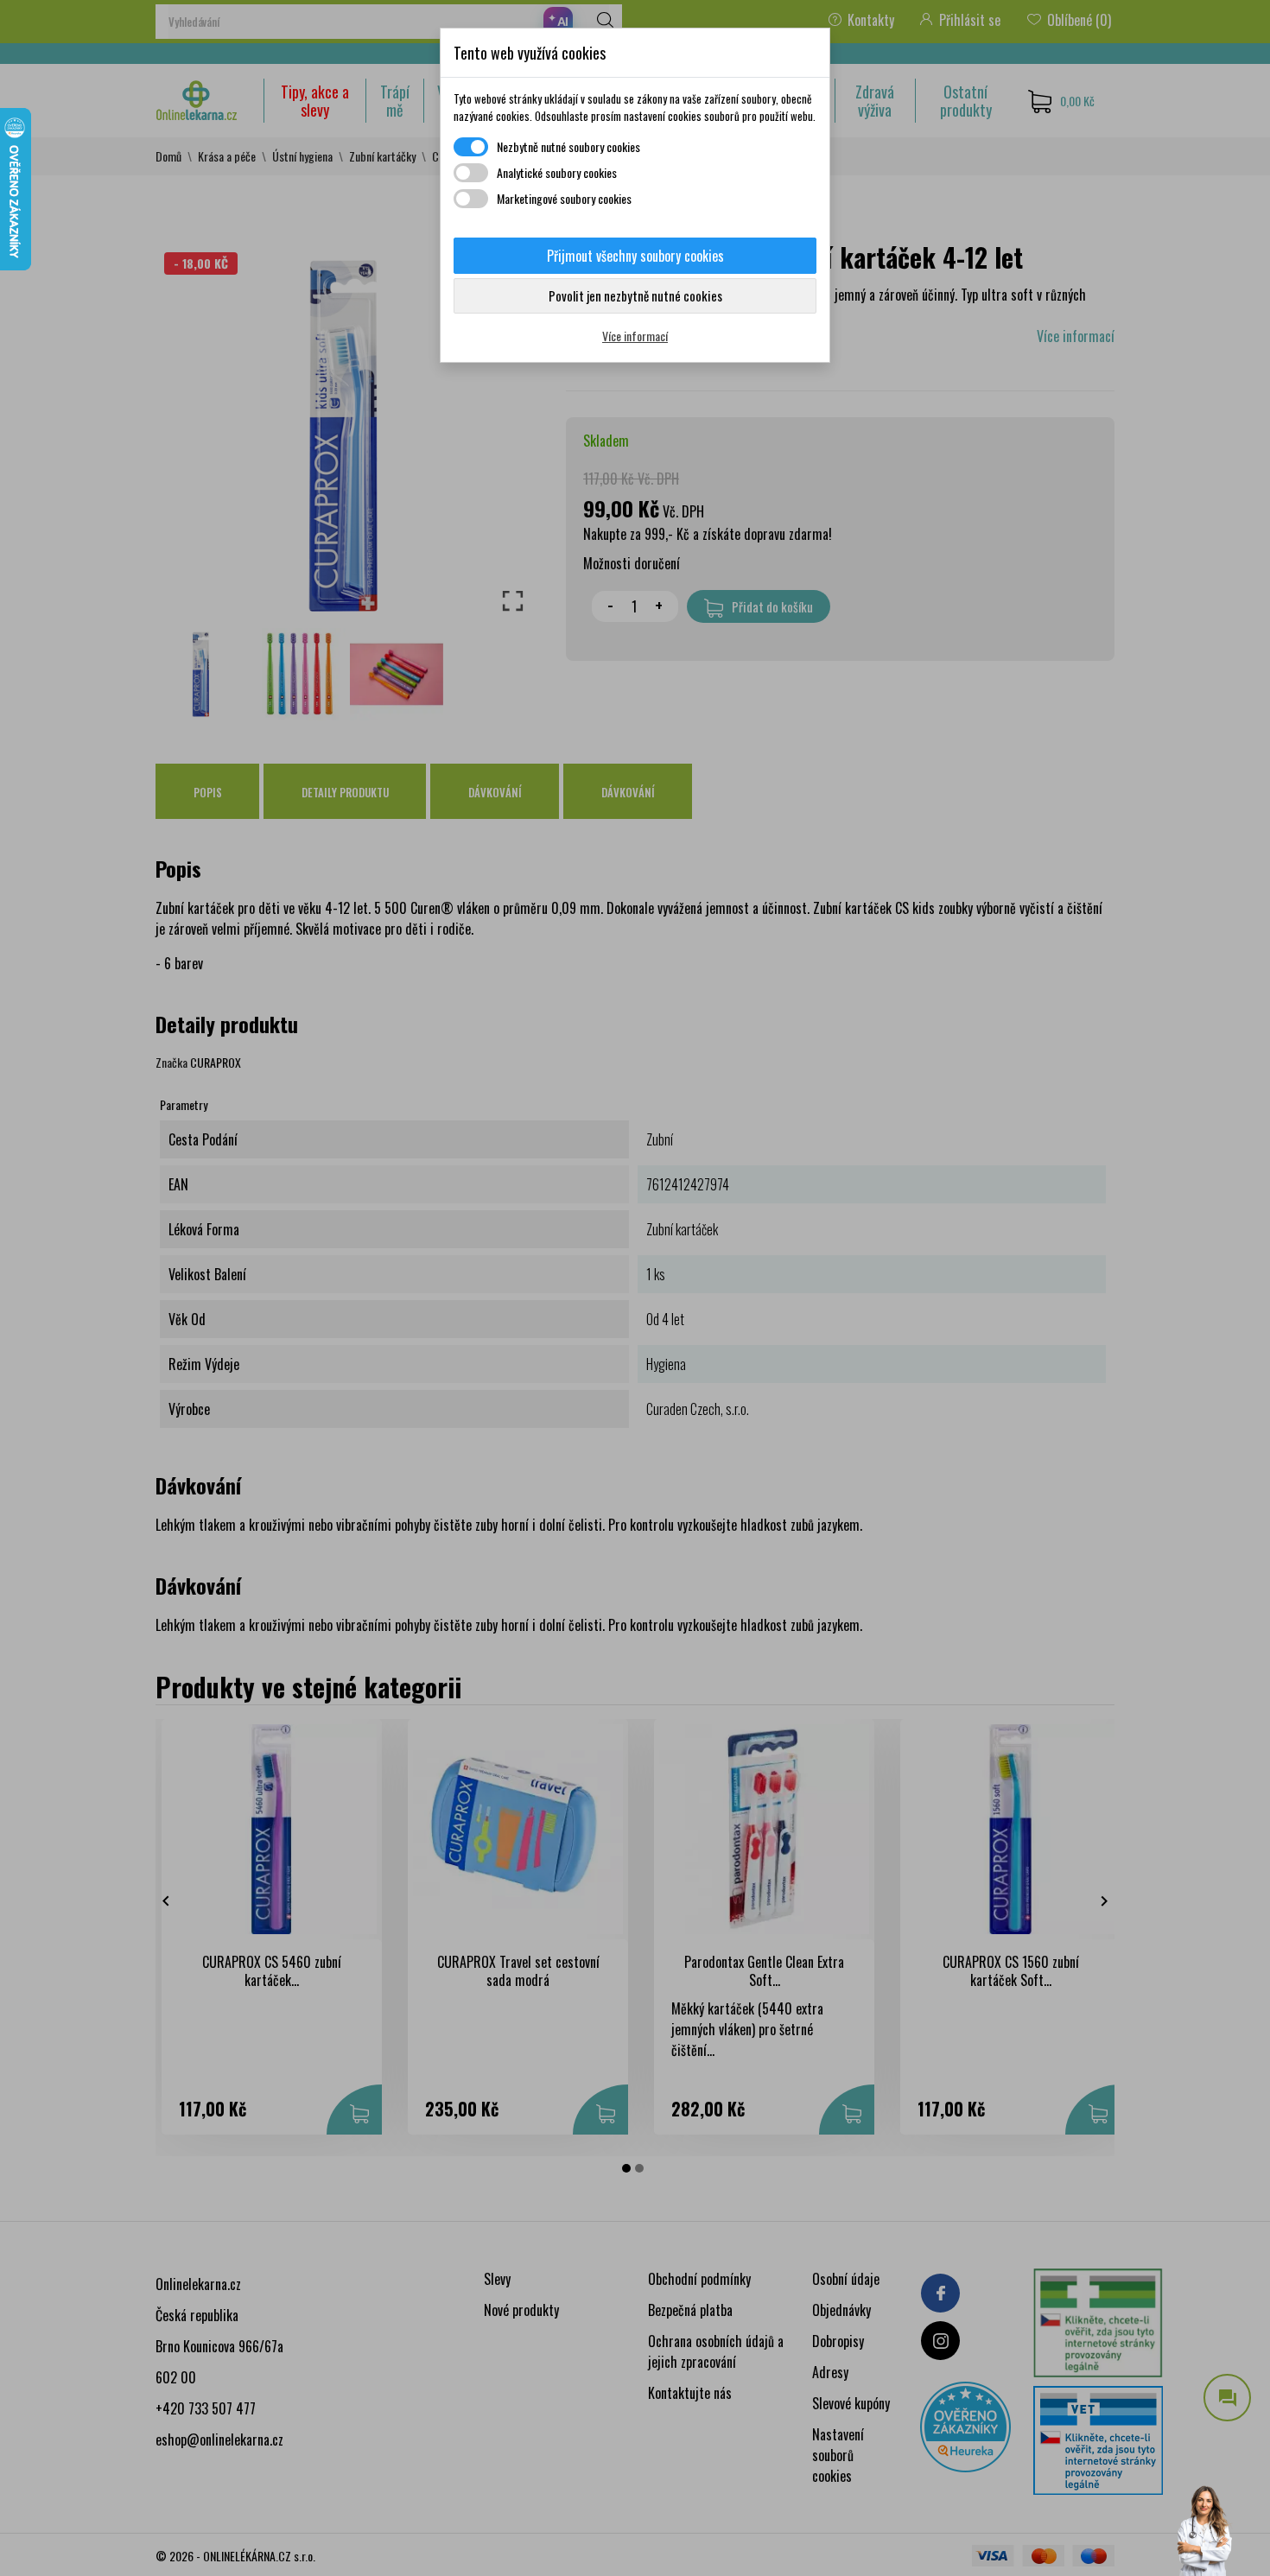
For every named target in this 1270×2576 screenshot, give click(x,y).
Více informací (635, 336)
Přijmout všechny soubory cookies (635, 256)
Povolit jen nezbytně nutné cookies (635, 295)
